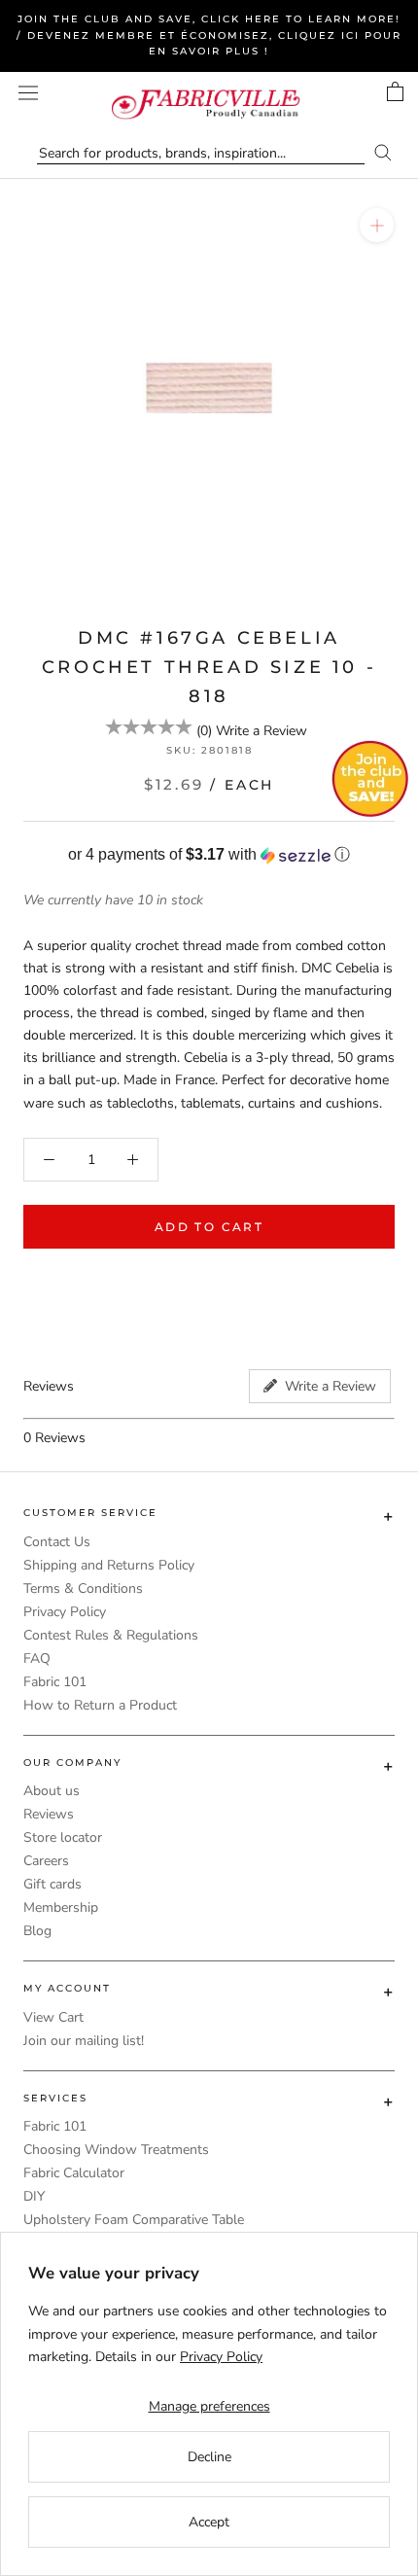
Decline (209, 2457)
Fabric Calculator (74, 2173)
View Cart (53, 2017)
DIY (34, 2196)
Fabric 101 (55, 1682)
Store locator (63, 1837)
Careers (46, 1861)
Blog (37, 1931)
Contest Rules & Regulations (111, 1635)
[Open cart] (395, 91)
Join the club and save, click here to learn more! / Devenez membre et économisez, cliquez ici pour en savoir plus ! (209, 35)
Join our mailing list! (84, 2041)
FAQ (37, 1659)
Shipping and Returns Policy (109, 1565)
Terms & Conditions (83, 1588)
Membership (61, 1907)
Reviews (49, 1814)
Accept (209, 2522)
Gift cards (52, 1884)
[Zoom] (377, 225)
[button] (209, 855)
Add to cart (209, 1227)
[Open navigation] (28, 93)
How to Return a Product (100, 1705)
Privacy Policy (65, 1612)
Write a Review (261, 731)
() (204, 731)
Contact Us (57, 1542)
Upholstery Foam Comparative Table (134, 2220)
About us (52, 1791)
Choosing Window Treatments (116, 2150)
